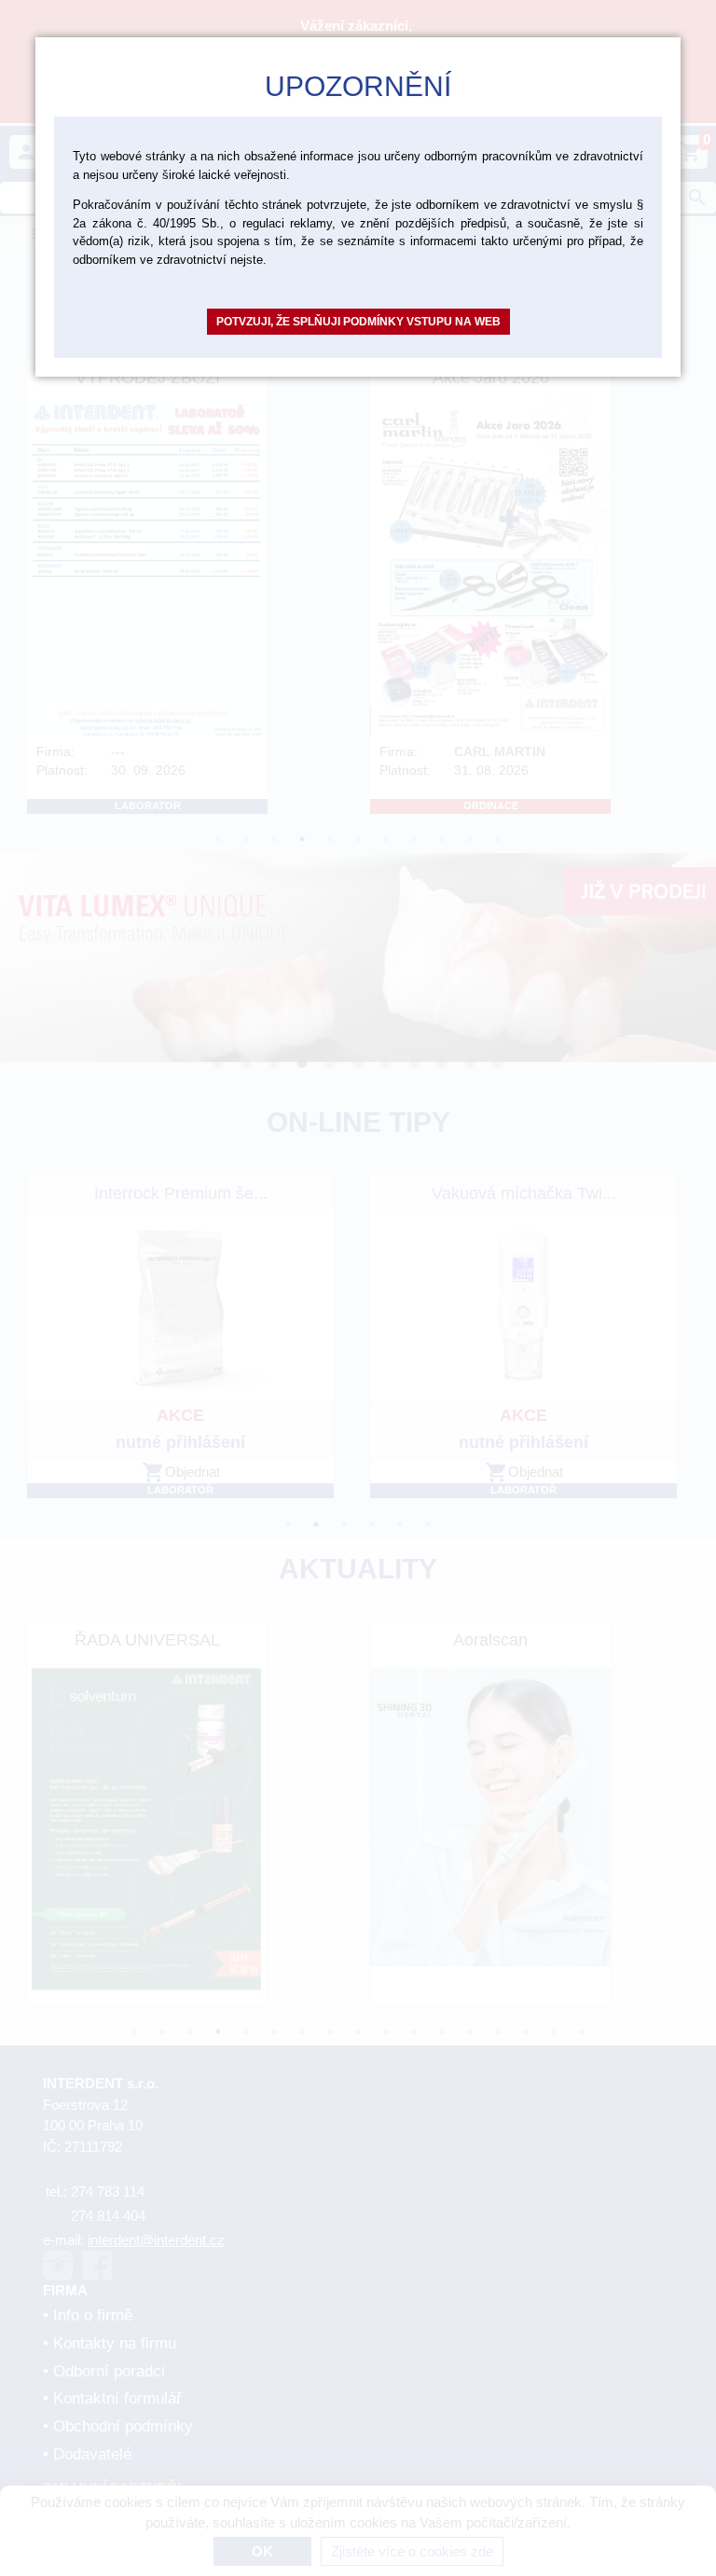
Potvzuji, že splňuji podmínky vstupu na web (358, 322)
